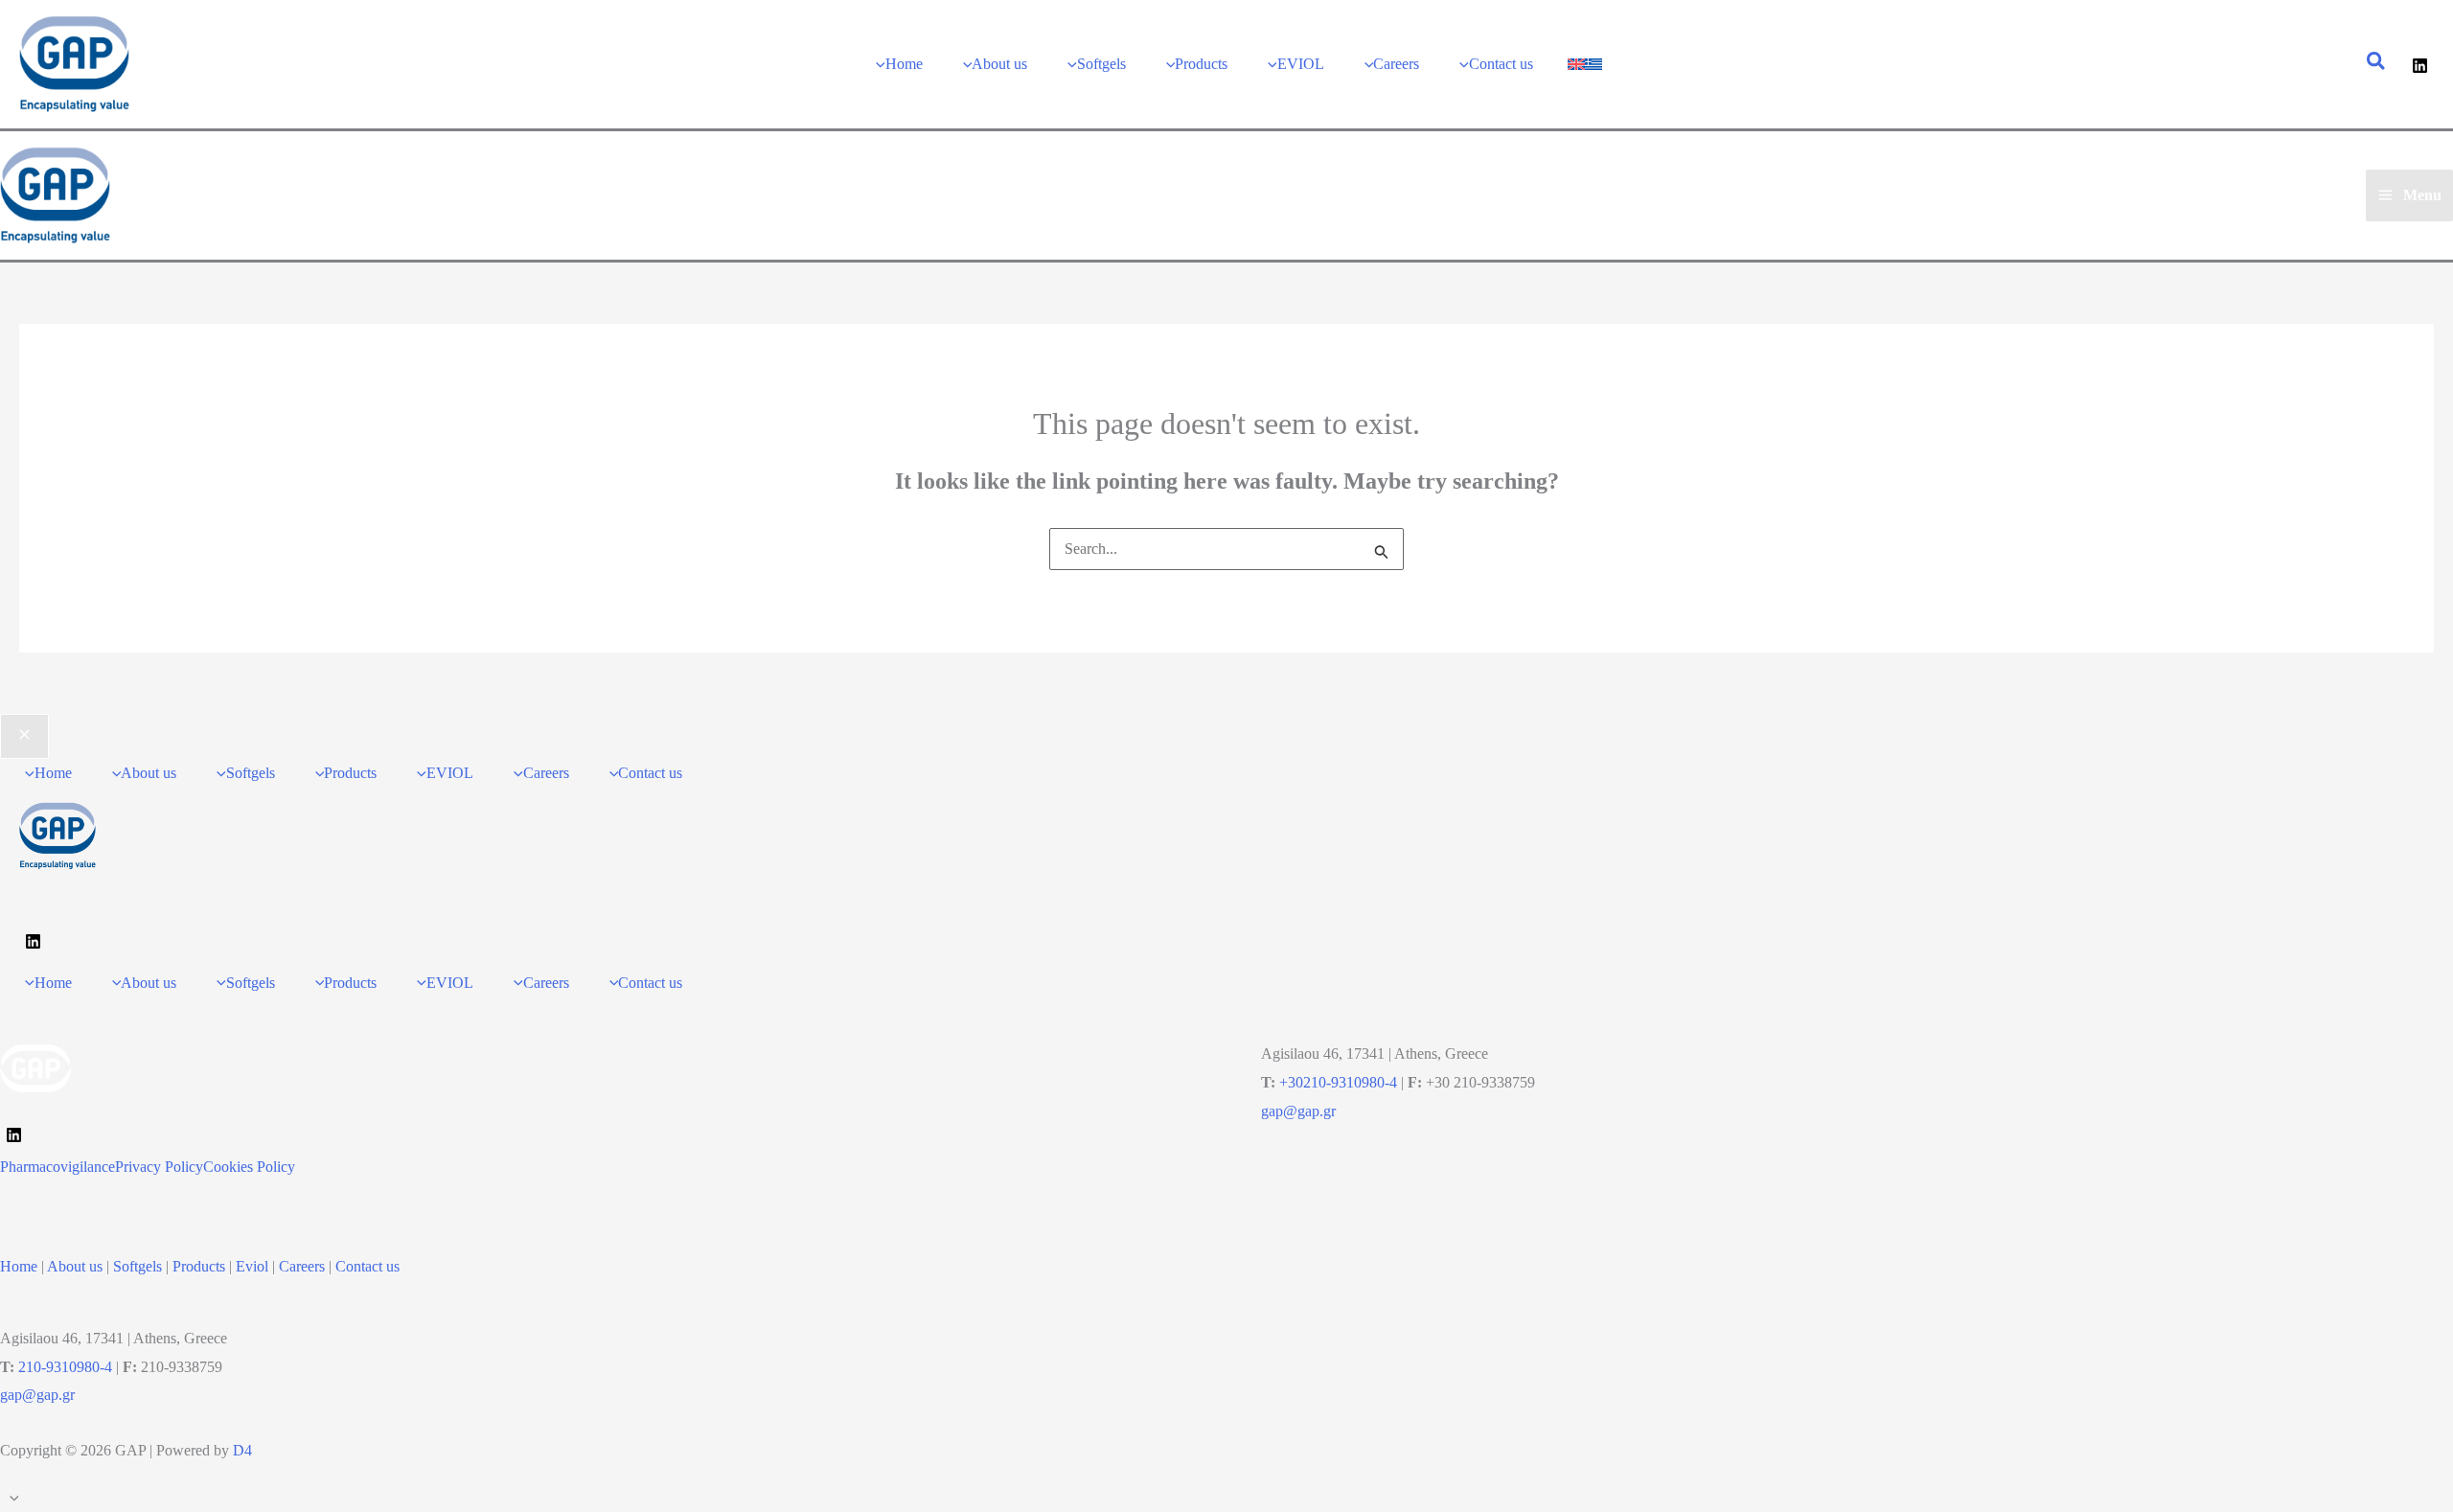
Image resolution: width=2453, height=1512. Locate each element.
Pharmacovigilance (57, 1167)
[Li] (2420, 66)
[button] (2377, 64)
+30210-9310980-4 (1338, 1082)
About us (75, 1266)
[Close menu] (24, 737)
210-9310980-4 (65, 1367)
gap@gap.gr (1298, 1111)
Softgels (138, 1266)
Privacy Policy (159, 1167)
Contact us (367, 1266)
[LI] (14, 1135)
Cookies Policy (249, 1167)
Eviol (252, 1266)
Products (199, 1266)
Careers (302, 1266)
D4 (242, 1450)
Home (19, 1266)
